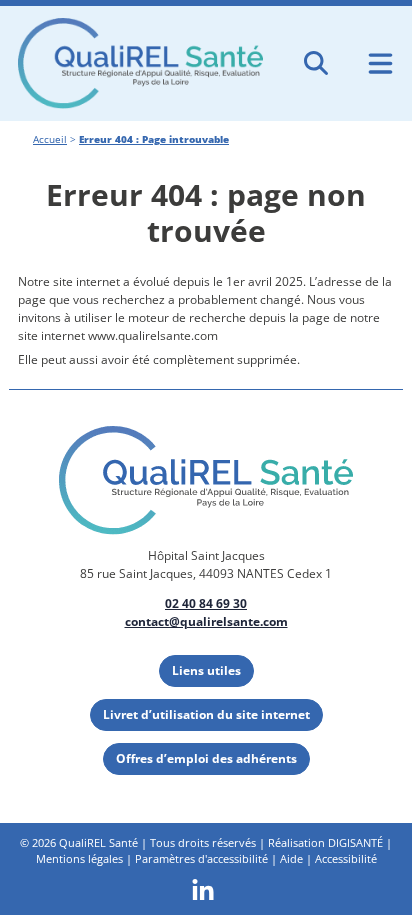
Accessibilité (346, 858)
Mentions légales (79, 858)
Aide (291, 858)
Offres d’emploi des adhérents (206, 758)
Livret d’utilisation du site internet (206, 714)
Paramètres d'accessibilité (201, 858)
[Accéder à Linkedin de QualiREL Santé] (203, 889)
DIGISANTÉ (355, 842)
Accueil (50, 139)
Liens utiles (206, 670)
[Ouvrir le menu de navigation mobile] (380, 63)
